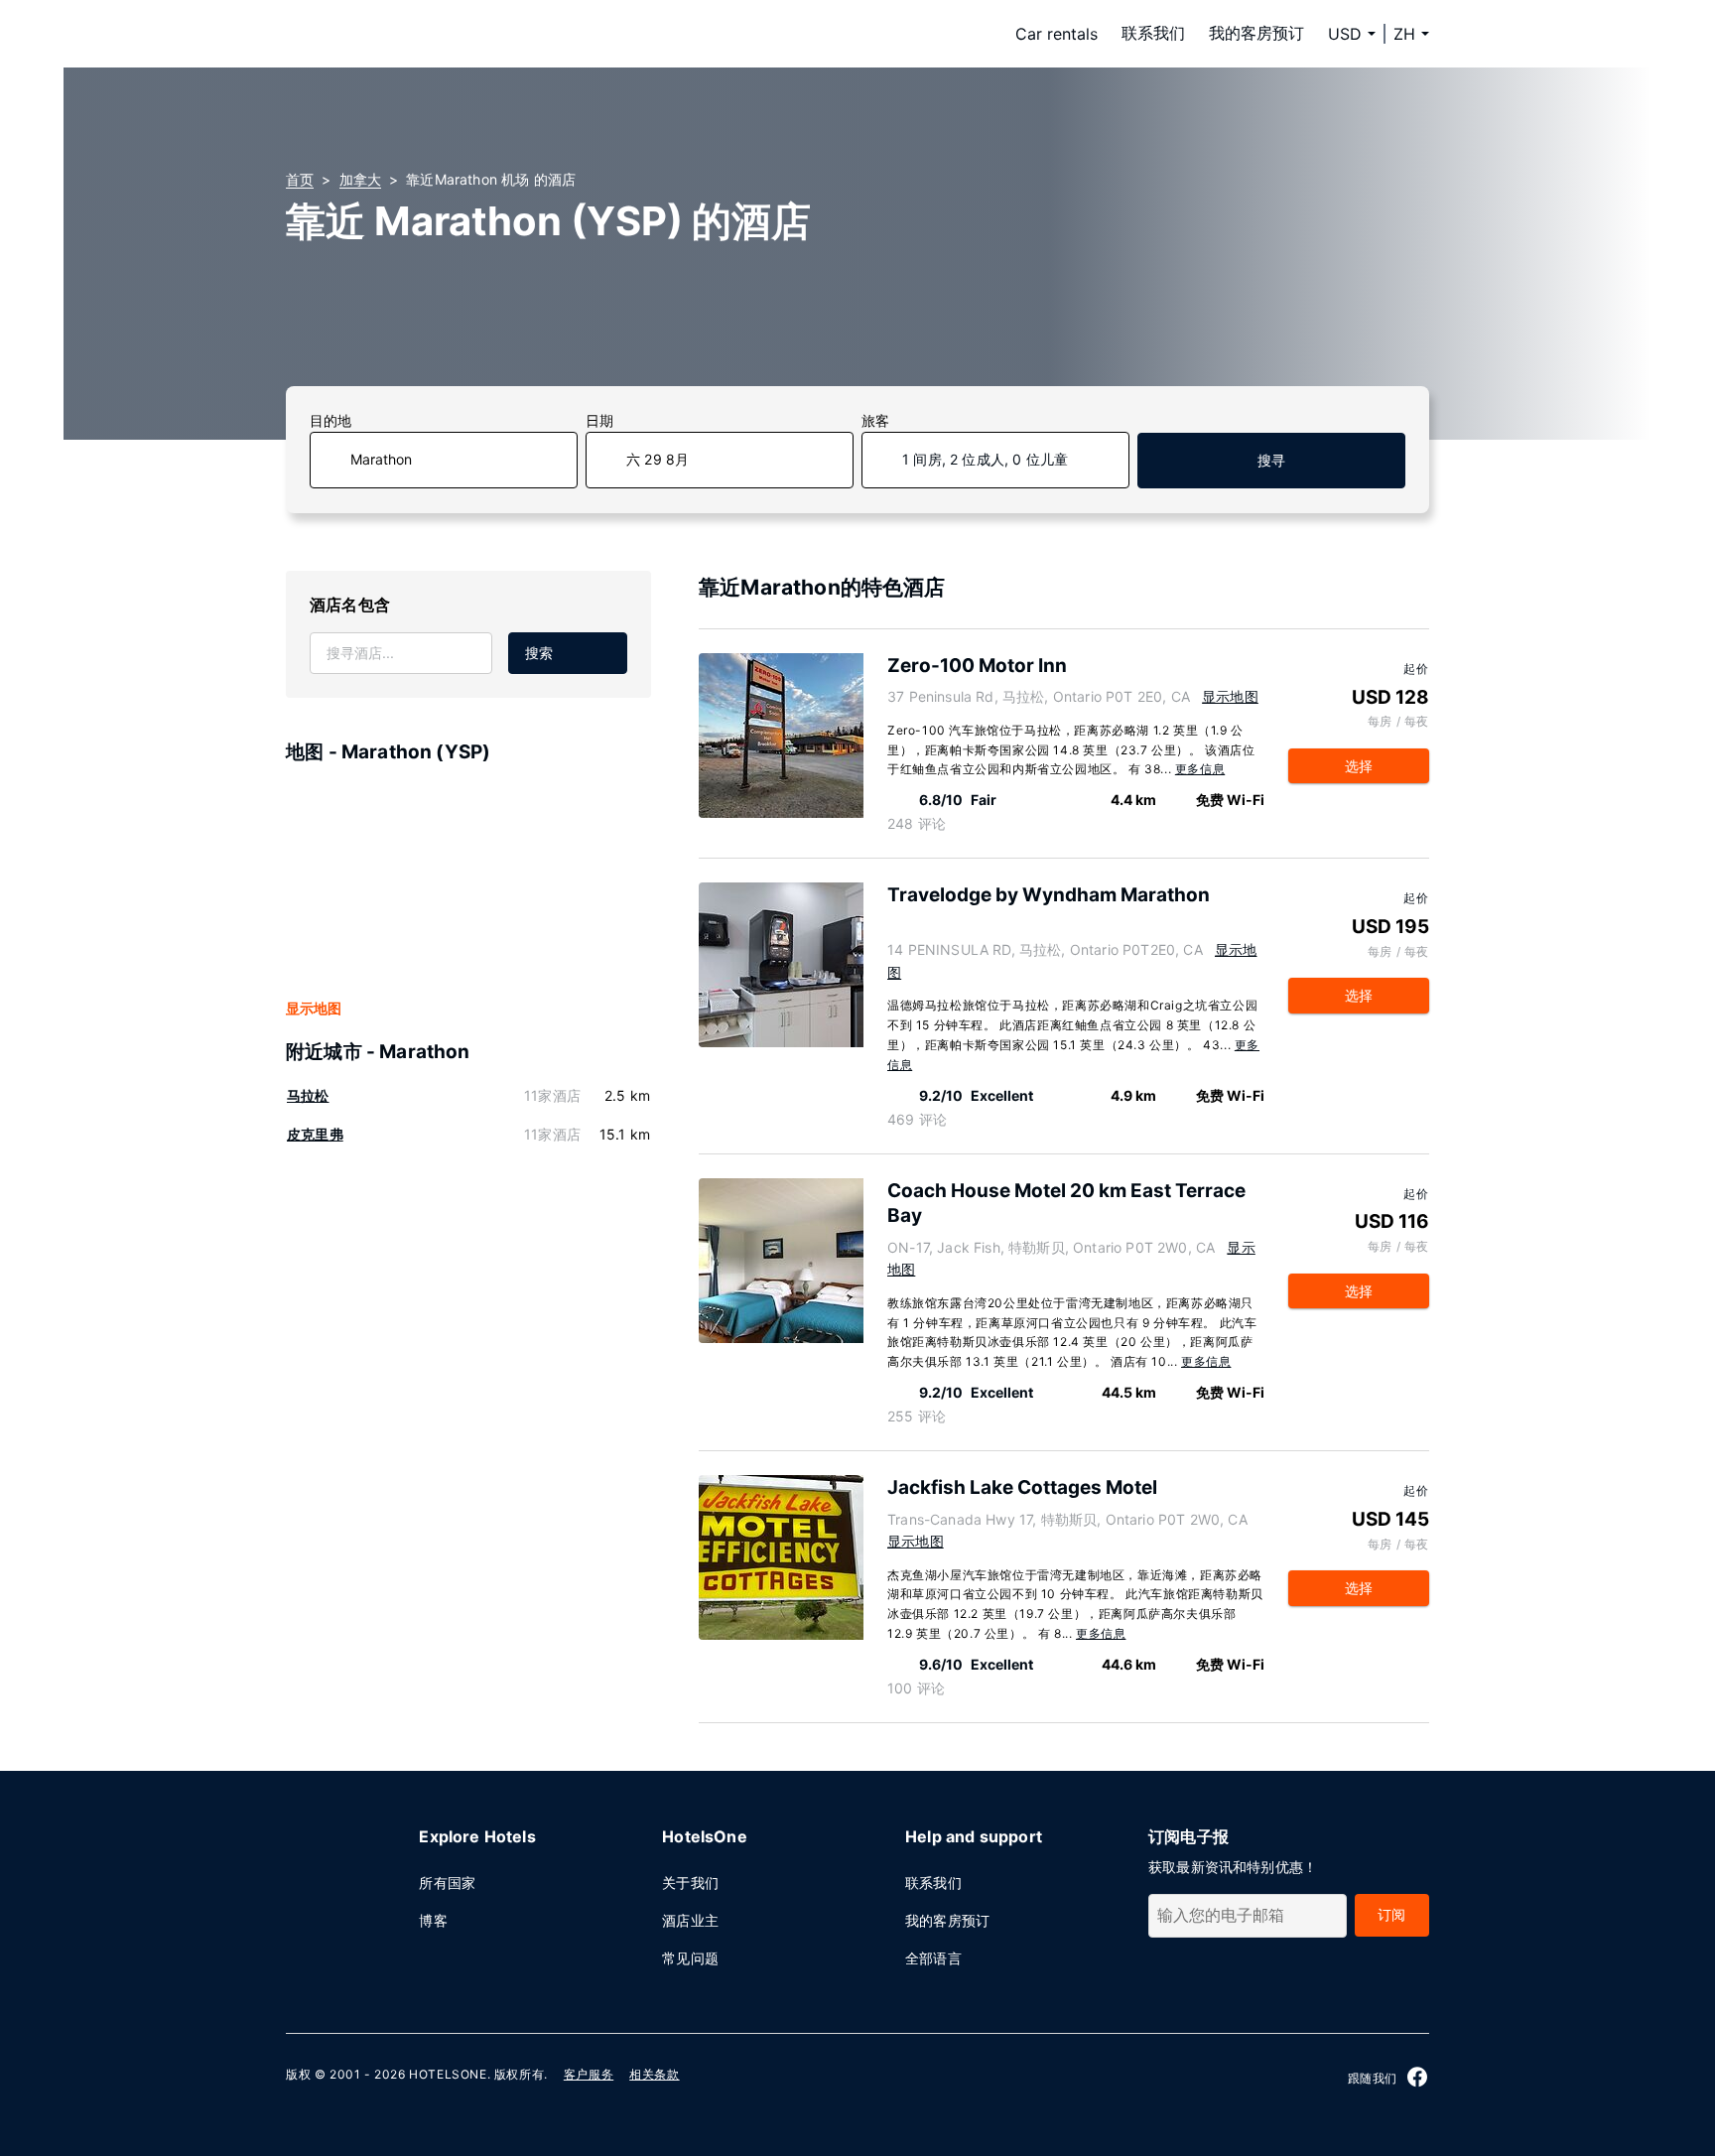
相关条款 (654, 2074)
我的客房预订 (1256, 33)
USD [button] (1345, 34)
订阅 (1391, 1914)
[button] (1411, 34)
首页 (300, 179)
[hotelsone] (411, 34)
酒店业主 (690, 1920)
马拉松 (308, 1095)
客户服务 (589, 2074)
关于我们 (690, 1883)
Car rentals (1056, 34)
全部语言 (933, 1958)
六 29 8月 (658, 459)
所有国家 (447, 1883)
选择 (1359, 766)
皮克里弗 (315, 1134)
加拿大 (361, 179)
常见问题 (690, 1958)
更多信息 (1200, 769)
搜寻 (1271, 460)
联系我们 (1153, 33)
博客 (433, 1920)
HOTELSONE (448, 2074)
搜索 (539, 653)
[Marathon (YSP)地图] (468, 882)
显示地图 (314, 1008)
